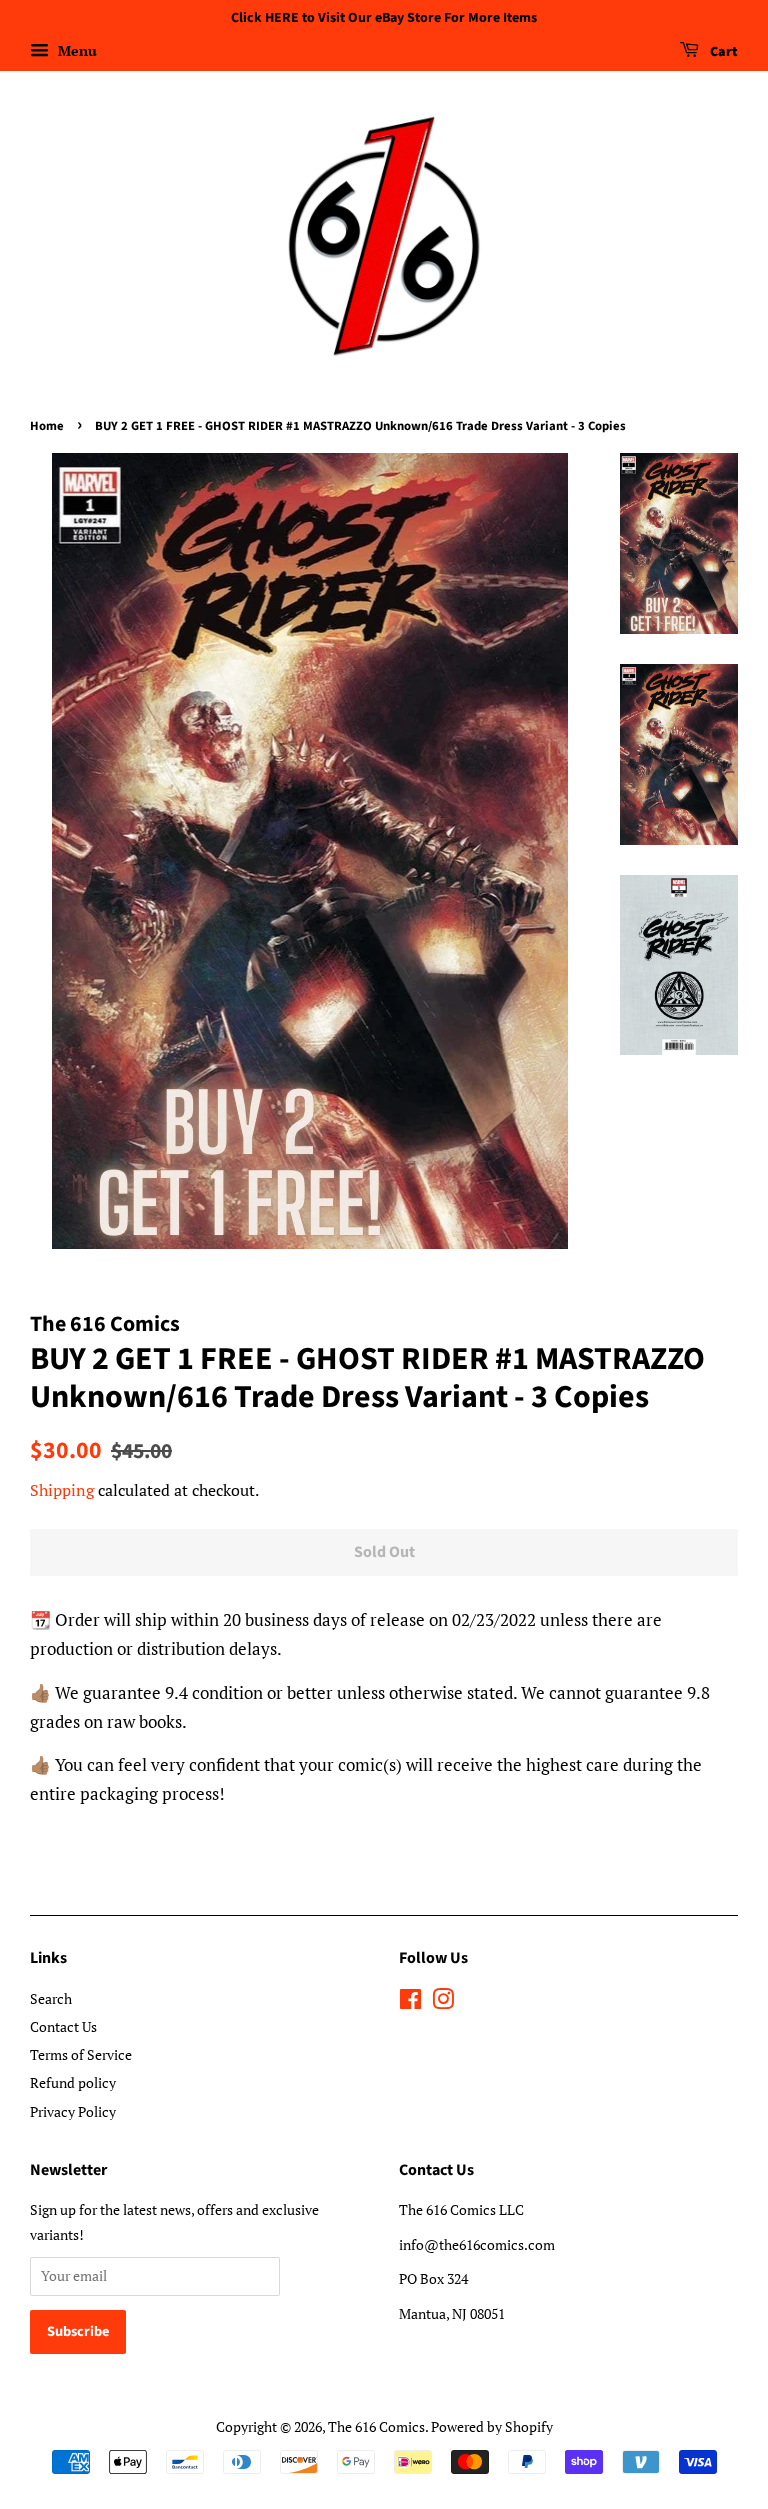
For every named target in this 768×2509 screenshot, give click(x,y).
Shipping (62, 1490)
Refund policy (73, 2082)
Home (47, 426)
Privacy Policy (73, 2111)
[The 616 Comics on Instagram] (443, 2002)
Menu (75, 50)
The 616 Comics (376, 2426)
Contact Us (63, 2026)
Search (51, 1998)
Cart (722, 52)
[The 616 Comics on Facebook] (410, 2002)
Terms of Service (81, 2054)
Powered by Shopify (492, 2426)
